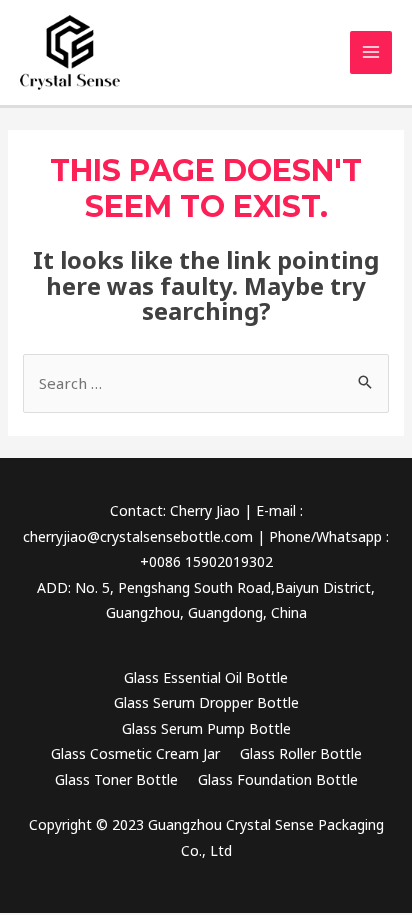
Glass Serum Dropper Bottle (206, 702)
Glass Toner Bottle (116, 779)
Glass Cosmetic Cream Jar (135, 753)
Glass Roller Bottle (301, 753)
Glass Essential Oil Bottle (206, 677)
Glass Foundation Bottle (278, 779)
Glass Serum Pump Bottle (206, 728)
